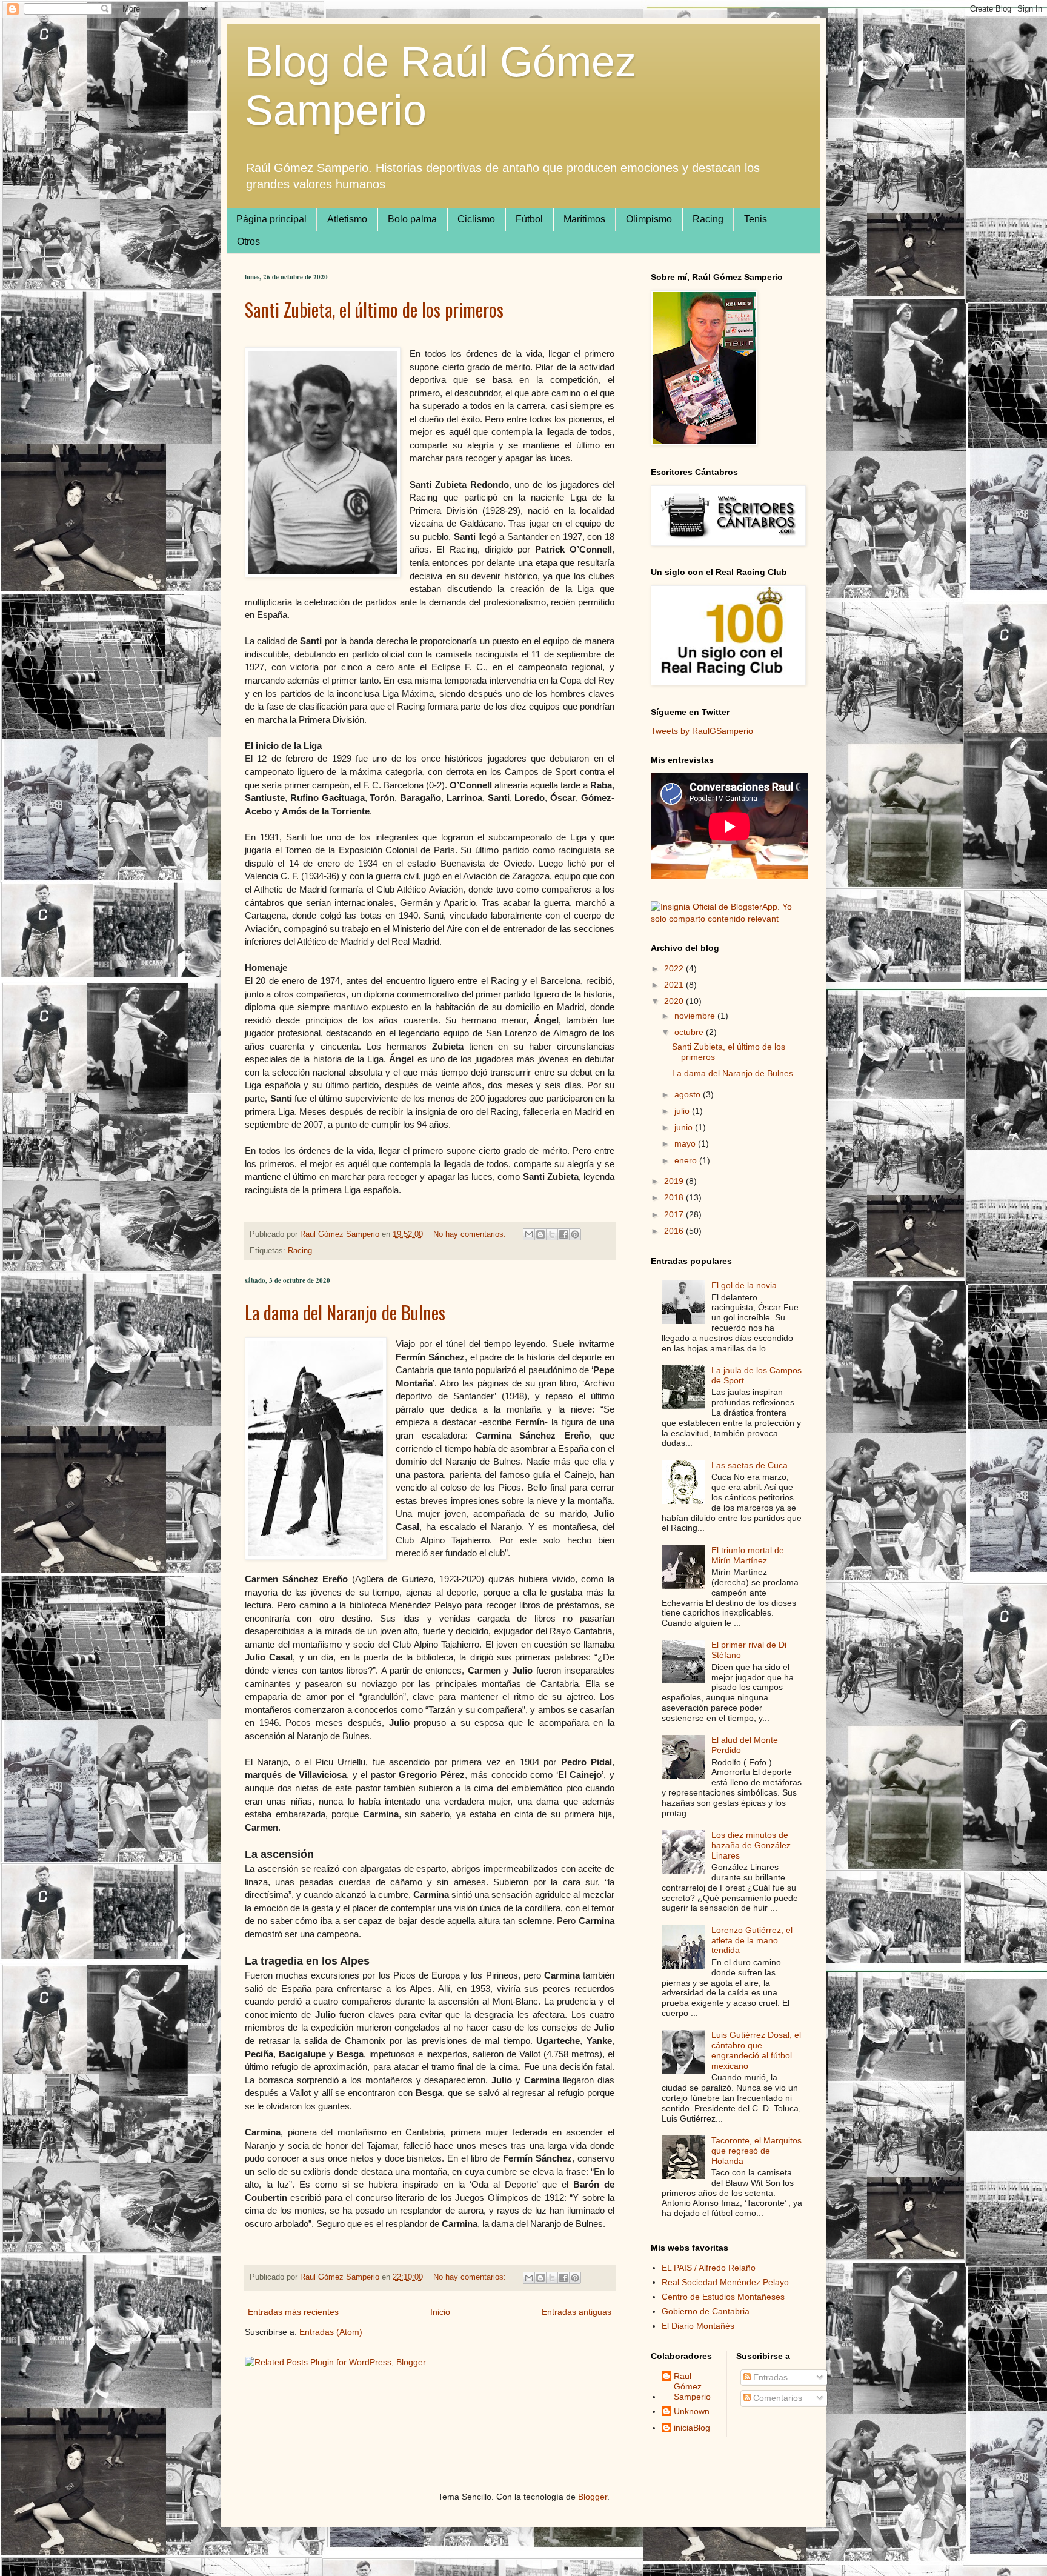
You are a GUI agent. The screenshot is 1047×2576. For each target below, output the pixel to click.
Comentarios (776, 2398)
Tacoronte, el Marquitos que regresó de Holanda (756, 2151)
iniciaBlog (692, 2428)
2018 (675, 1197)
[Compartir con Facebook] (563, 1234)
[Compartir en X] (552, 1234)
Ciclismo (476, 219)
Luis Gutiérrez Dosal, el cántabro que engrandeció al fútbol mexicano (756, 2050)
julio (683, 1111)
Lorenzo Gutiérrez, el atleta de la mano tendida (752, 1940)
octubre (690, 1032)
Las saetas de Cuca (750, 1465)
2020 (675, 1001)
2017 (675, 1214)
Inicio (440, 2312)
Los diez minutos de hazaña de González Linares (751, 1845)
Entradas (769, 2377)
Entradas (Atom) (331, 2332)
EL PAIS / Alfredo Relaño (709, 2268)
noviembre (696, 1016)
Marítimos (584, 219)
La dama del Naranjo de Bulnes (345, 1312)
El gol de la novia (744, 1285)
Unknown (692, 2411)
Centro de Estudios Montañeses (723, 2297)
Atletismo (347, 219)
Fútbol (529, 219)
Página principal (271, 219)
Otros (248, 241)
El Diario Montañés (698, 2326)
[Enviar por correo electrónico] (529, 1234)
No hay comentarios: (471, 1234)
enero (687, 1160)
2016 (675, 1231)
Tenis (756, 219)
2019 (675, 1181)
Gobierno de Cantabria (706, 2311)
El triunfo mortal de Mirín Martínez (748, 1555)
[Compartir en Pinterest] (575, 1234)
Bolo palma (412, 219)
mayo (686, 1143)
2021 (675, 985)
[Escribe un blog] (540, 1234)
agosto (689, 1094)
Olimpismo (649, 219)
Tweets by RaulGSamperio (702, 731)
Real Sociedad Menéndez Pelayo (725, 2282)
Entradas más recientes (293, 2312)
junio (685, 1127)
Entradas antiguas (577, 2312)
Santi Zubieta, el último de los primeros (374, 309)
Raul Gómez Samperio (692, 2386)
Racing (708, 219)
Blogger (593, 2497)
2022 (675, 968)
